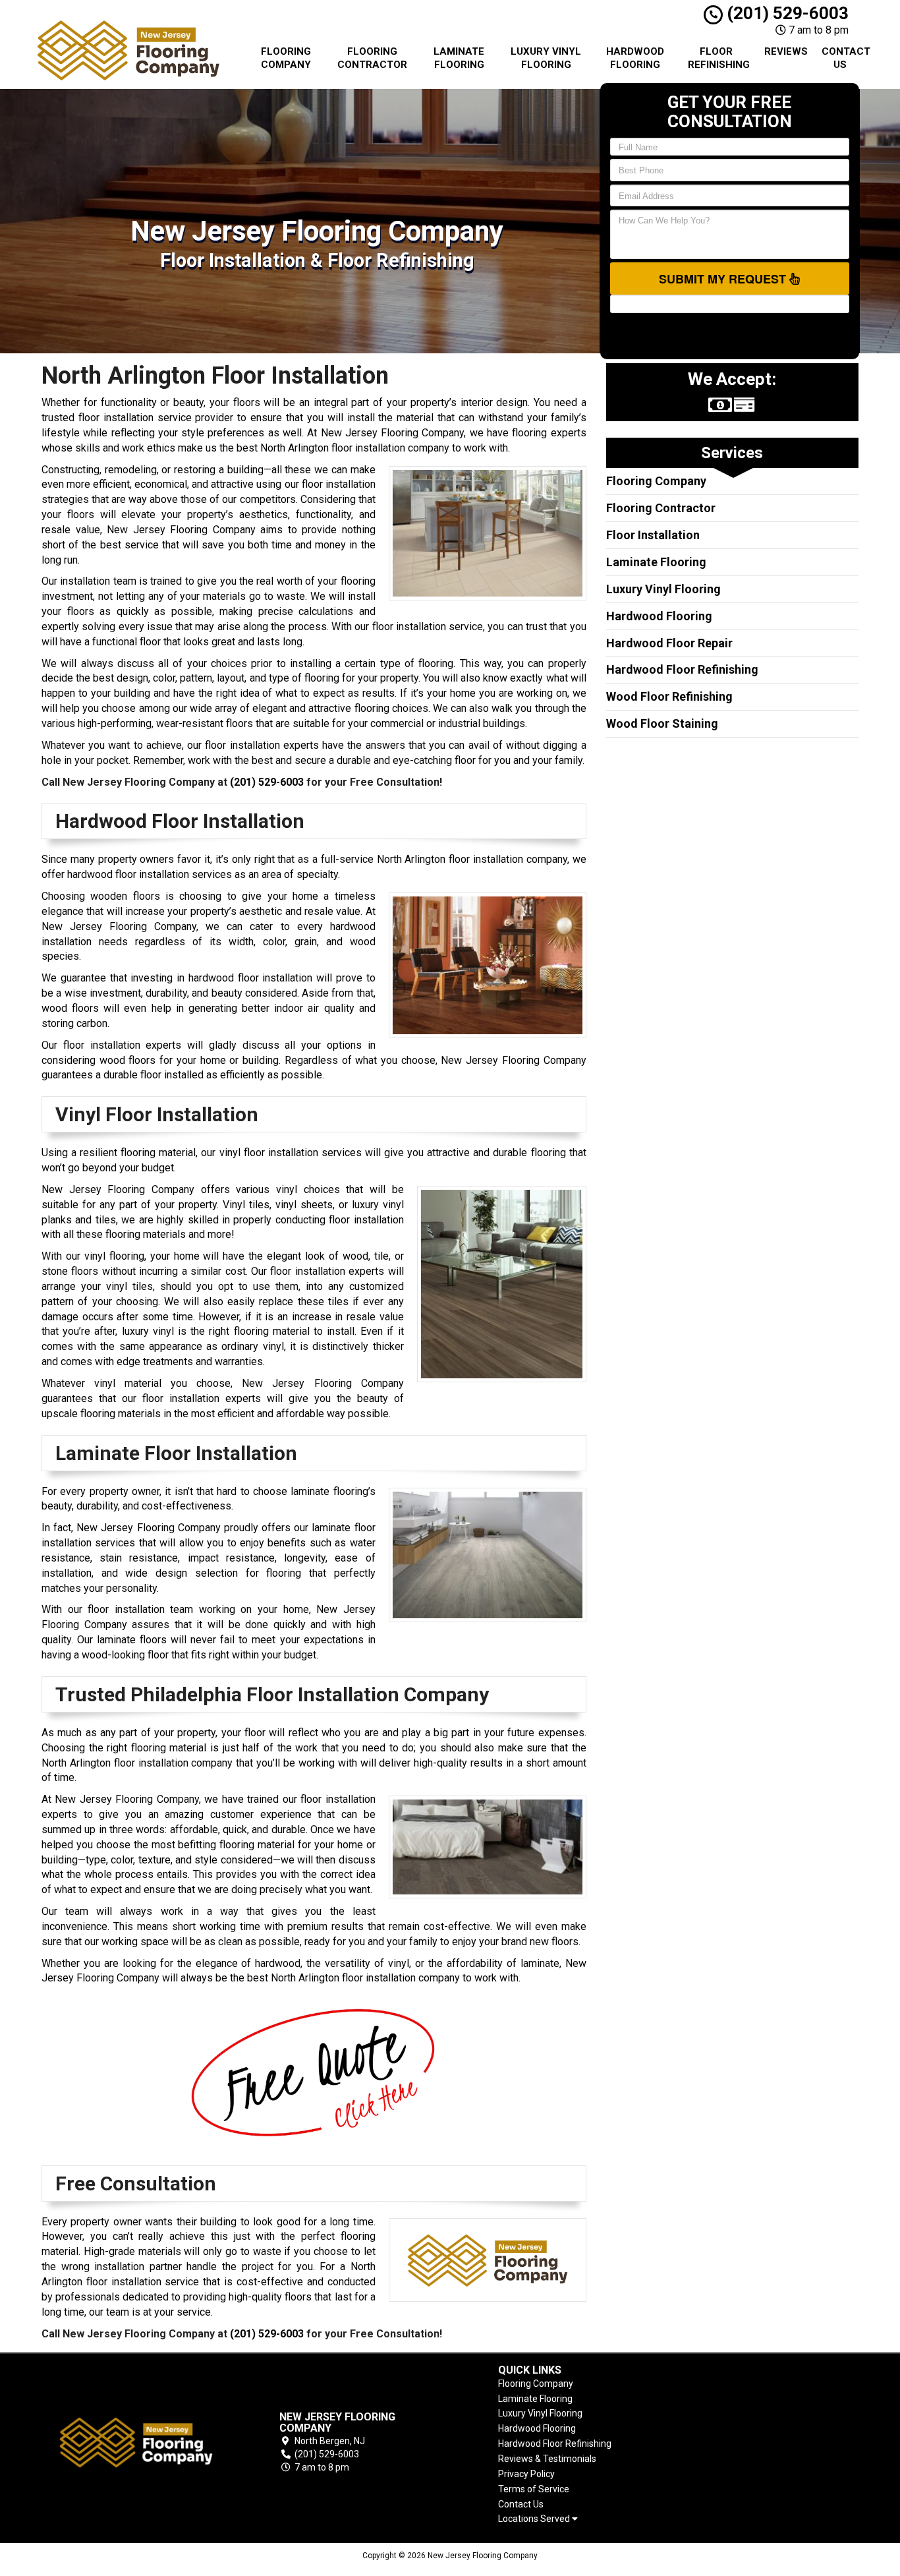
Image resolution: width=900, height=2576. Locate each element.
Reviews (786, 51)
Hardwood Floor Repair (669, 643)
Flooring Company (286, 58)
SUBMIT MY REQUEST (724, 279)
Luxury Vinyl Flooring (546, 58)
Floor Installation (653, 535)
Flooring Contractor (372, 58)
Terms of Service (534, 2489)
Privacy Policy (526, 2474)
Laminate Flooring (459, 58)
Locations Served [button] (535, 2519)
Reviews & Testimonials (547, 2459)
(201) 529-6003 (786, 13)
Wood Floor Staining (662, 723)
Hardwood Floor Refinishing (682, 669)
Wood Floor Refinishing (669, 696)
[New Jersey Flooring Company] (136, 2443)
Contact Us (845, 58)
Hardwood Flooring (635, 58)
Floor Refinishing (719, 58)
